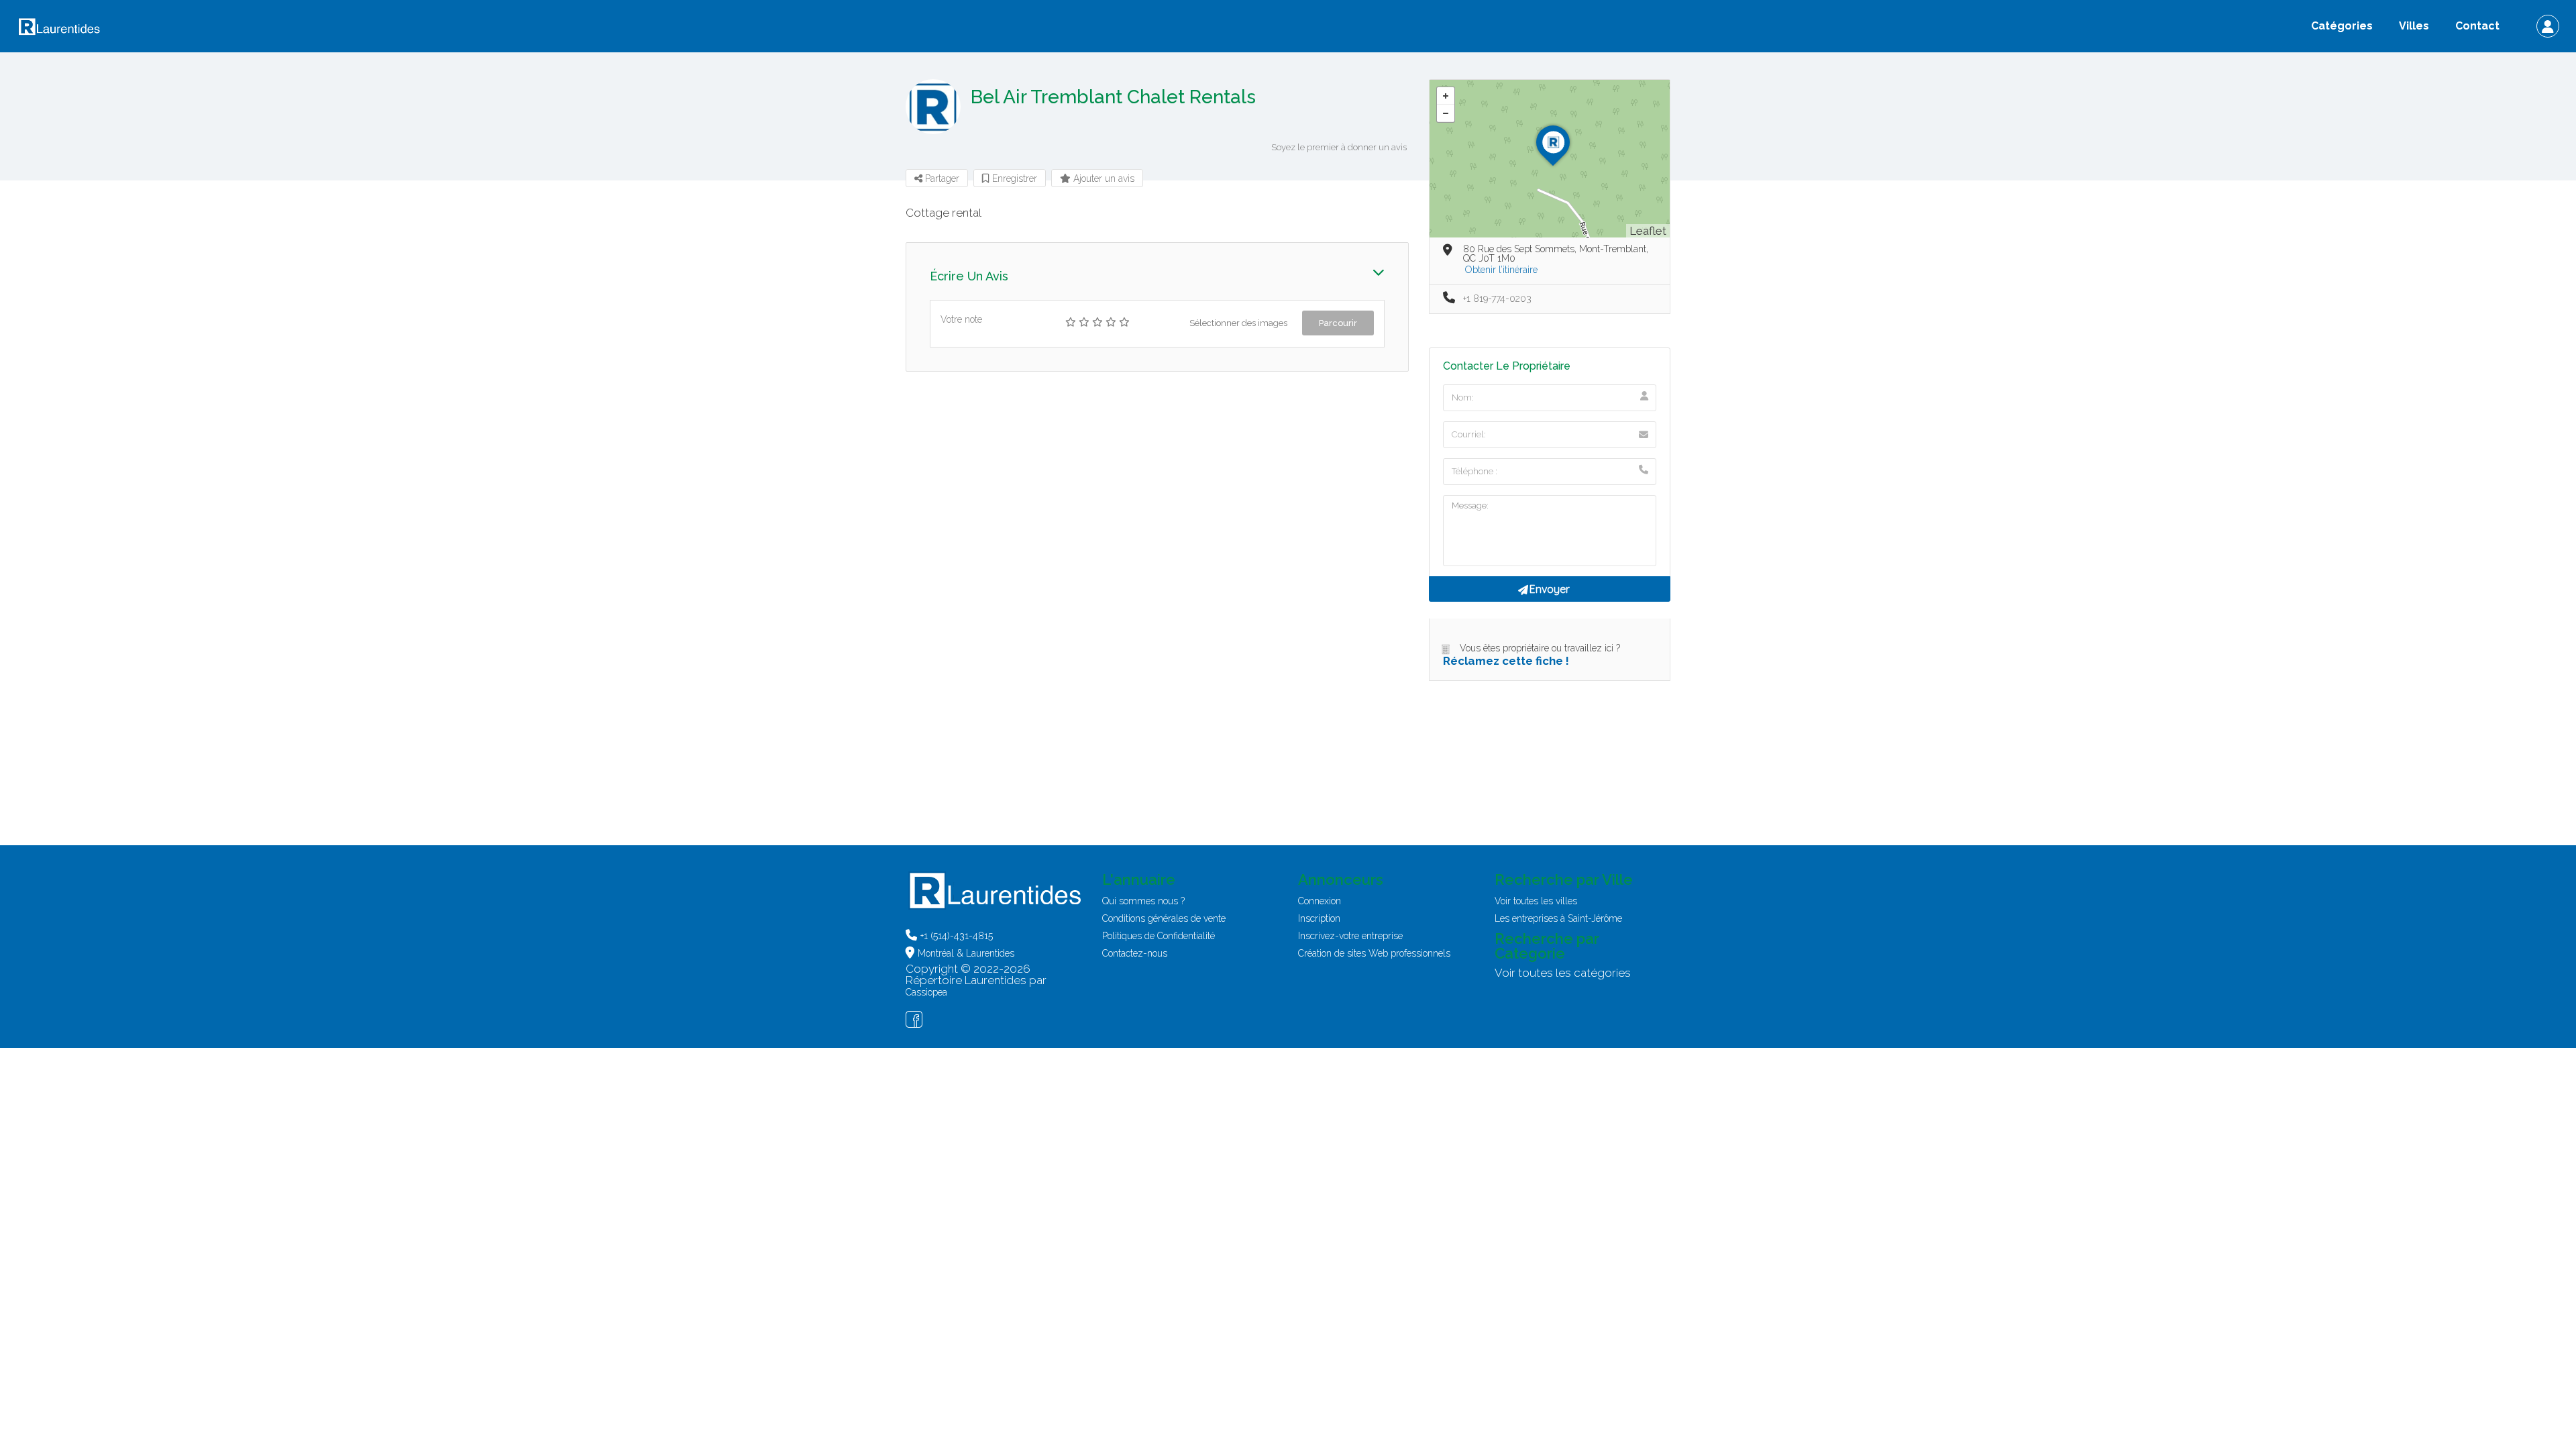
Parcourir (1338, 323)
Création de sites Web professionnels (1374, 953)
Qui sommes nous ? (1143, 901)
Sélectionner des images (1238, 323)
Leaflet (1648, 231)
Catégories (2342, 26)
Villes (2414, 26)
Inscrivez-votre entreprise (1350, 936)
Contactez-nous (1135, 953)
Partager (941, 178)
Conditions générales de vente (1164, 918)
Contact (2477, 26)
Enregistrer (1013, 178)
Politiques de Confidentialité (1159, 936)
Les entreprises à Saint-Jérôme (1558, 918)
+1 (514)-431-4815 (957, 936)
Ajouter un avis (1103, 178)
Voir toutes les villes (1536, 901)
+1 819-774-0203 (1497, 299)
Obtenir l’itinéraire (1501, 270)
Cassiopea (926, 992)
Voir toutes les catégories (1563, 973)
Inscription (1319, 918)
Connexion (1320, 901)
